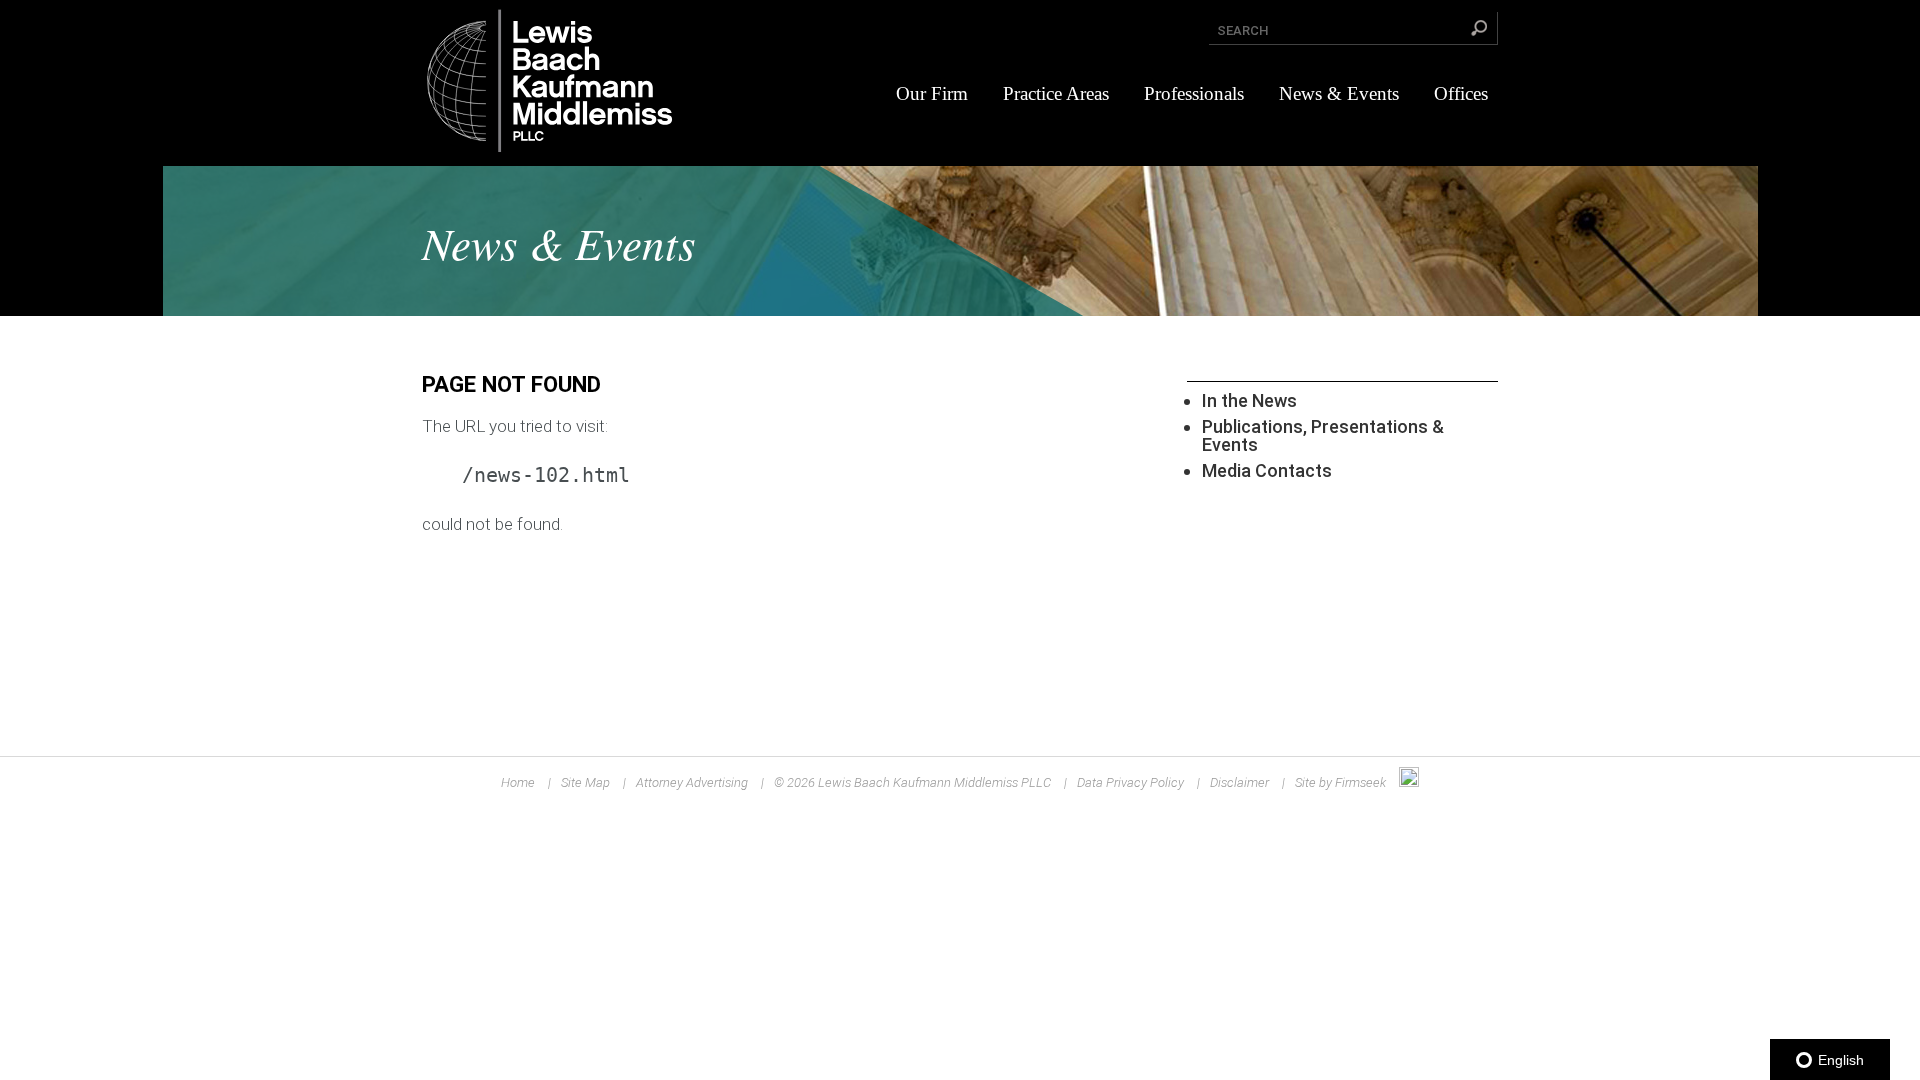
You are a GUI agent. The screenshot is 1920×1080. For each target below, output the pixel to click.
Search (1243, 30)
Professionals (1194, 93)
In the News (1249, 400)
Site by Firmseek (1340, 782)
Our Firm (932, 93)
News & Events (1339, 93)
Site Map (585, 782)
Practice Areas (1056, 93)
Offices (1461, 93)
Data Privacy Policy (1130, 782)
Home (518, 782)
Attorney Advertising (692, 782)
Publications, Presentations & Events (1323, 435)
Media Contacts (1267, 470)
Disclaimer (1239, 782)
